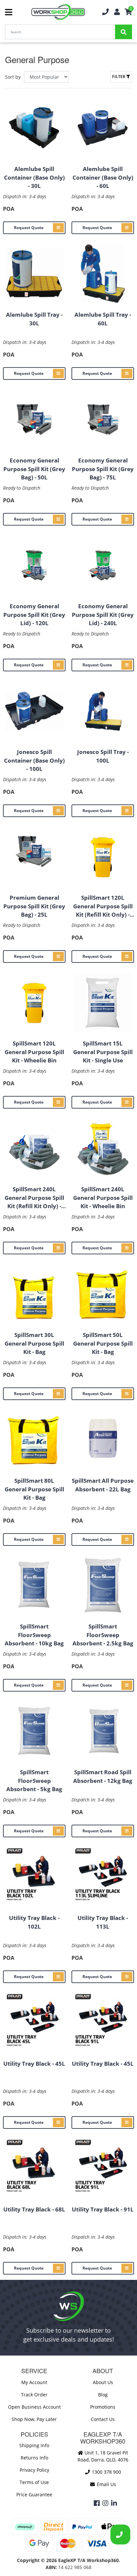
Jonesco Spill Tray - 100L (103, 756)
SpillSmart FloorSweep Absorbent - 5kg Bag (34, 1781)
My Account (34, 2382)
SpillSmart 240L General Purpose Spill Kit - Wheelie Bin (103, 1198)
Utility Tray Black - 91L (103, 2209)
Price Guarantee (34, 2494)
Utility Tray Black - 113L (103, 1922)
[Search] (124, 32)
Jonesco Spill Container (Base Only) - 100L (34, 760)
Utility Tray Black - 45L (34, 2064)
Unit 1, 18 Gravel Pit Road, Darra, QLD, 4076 (103, 2456)
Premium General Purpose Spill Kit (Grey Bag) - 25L (34, 906)
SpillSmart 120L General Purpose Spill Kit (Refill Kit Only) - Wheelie (103, 906)
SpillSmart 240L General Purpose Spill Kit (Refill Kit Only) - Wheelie (34, 1198)
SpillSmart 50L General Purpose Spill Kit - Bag (103, 1343)
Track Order (34, 2395)
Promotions (103, 2407)
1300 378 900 (106, 2472)
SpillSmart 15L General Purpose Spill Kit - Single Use (103, 1052)
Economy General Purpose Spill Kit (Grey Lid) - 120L (34, 615)
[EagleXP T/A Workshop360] (58, 12)
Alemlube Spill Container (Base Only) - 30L (34, 177)
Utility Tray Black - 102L (34, 1922)
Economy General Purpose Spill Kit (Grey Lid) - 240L (103, 615)
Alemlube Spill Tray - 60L (103, 319)
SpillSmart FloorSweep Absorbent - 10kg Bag (34, 1635)
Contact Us (103, 2419)
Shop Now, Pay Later (34, 2419)
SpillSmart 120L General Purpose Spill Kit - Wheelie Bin (34, 1052)
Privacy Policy (34, 2470)
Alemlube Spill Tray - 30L (34, 319)
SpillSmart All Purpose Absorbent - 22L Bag (103, 1485)
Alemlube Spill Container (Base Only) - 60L (103, 177)
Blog (103, 2395)
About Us (103, 2382)
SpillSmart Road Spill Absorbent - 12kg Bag (103, 1776)
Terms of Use (34, 2482)
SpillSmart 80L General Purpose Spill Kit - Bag (34, 1489)
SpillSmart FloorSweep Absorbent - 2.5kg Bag (103, 1635)
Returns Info (34, 2458)
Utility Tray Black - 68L (34, 2209)
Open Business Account (34, 2407)
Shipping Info (34, 2445)
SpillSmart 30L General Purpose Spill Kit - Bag (34, 1343)
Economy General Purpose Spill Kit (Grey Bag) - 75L (103, 469)
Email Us (106, 2484)
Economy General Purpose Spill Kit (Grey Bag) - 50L (34, 469)
